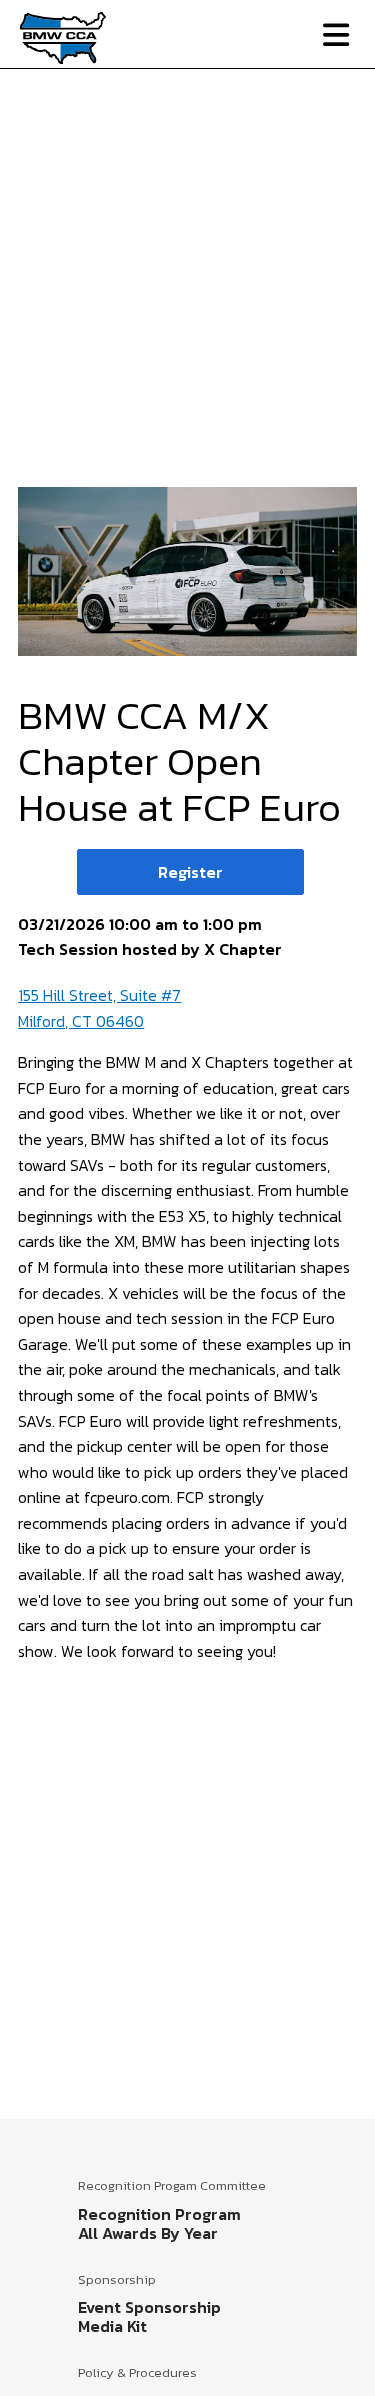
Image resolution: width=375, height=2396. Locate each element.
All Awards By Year (148, 2233)
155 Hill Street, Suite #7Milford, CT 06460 (99, 1008)
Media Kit (112, 2326)
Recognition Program (159, 2214)
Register (190, 872)
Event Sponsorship (149, 2307)
